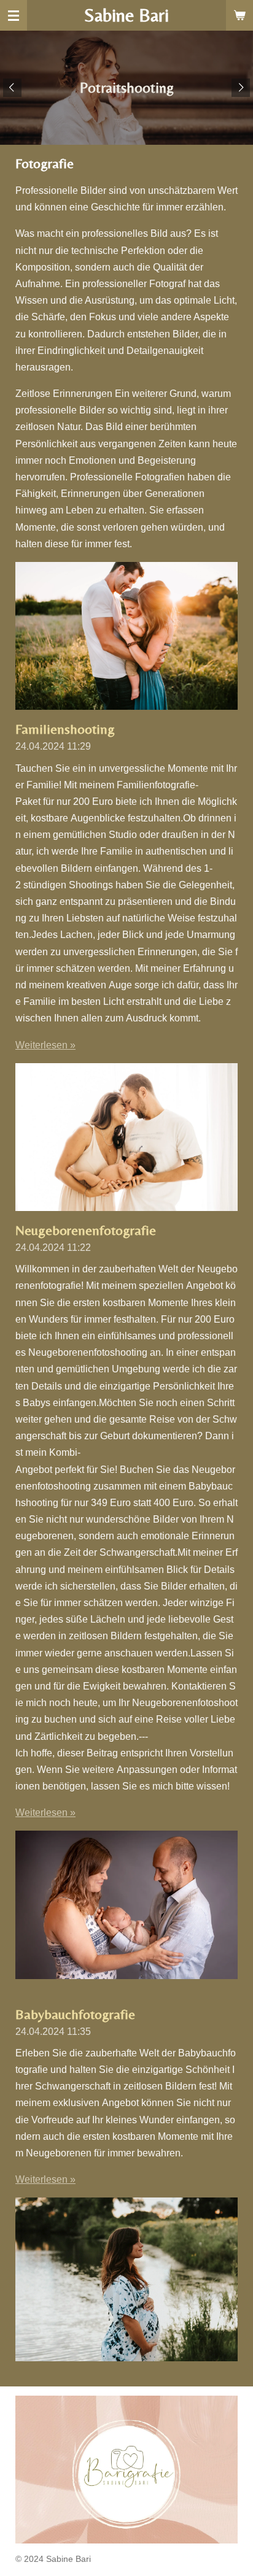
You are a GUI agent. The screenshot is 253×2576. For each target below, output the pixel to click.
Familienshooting (65, 729)
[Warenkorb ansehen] (239, 15)
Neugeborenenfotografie (86, 1230)
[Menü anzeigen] (14, 15)
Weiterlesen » (45, 1045)
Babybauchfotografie (75, 2014)
